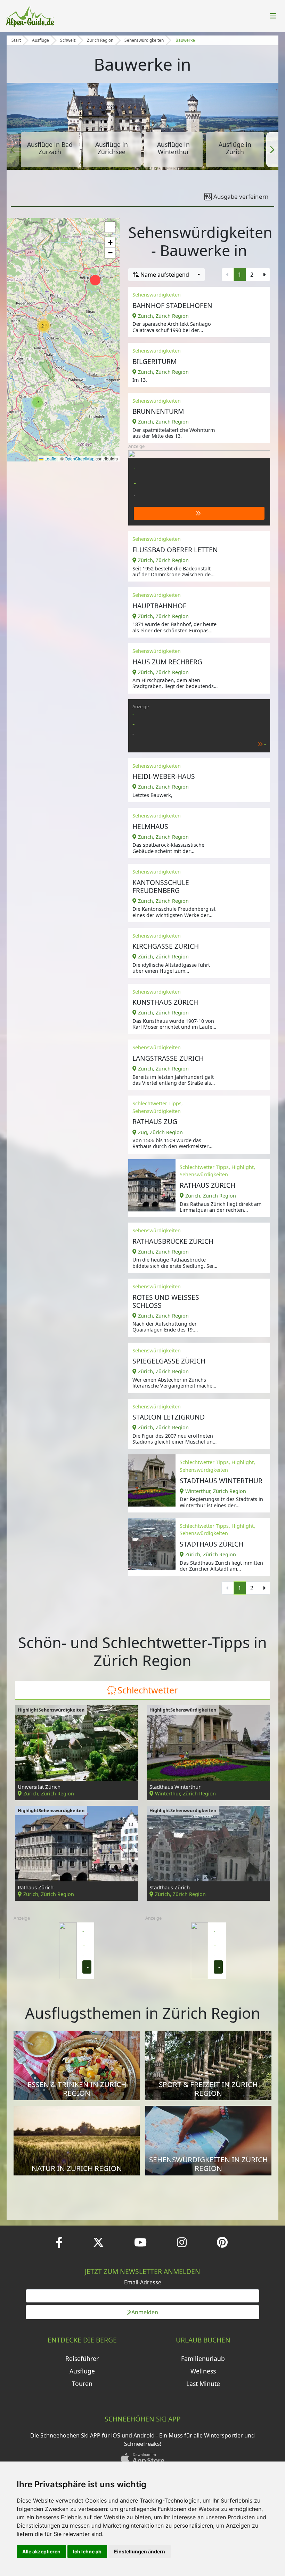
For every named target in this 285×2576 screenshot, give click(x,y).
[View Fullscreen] (110, 227)
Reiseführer (82, 2358)
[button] (13, 150)
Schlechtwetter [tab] (148, 1690)
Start (16, 40)
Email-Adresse (143, 2282)
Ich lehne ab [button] (87, 2551)
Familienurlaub (203, 2358)
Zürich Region (100, 40)
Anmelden (145, 2312)
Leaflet (50, 459)
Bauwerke (185, 40)
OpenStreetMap (80, 459)
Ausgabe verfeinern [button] (241, 196)
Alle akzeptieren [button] (41, 2551)
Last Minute (203, 2384)
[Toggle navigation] (273, 16)
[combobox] (166, 275)
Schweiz (68, 40)
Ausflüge (40, 40)
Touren (82, 2384)
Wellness (203, 2371)
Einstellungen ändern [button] (140, 2551)
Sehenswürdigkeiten (144, 40)
